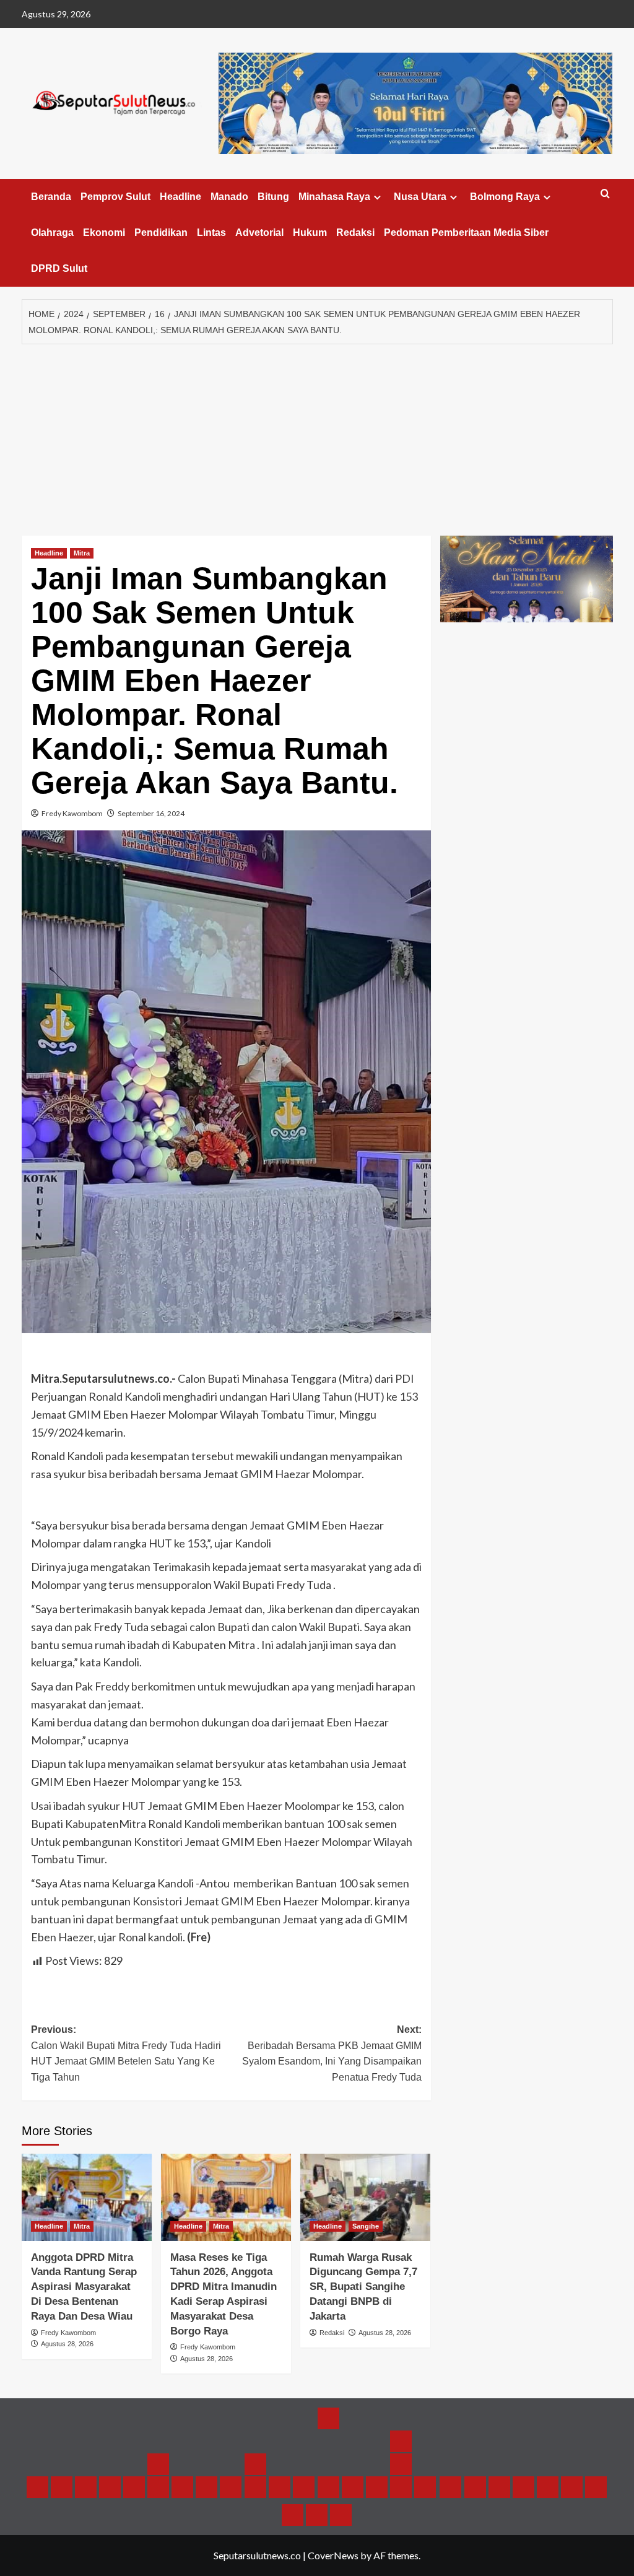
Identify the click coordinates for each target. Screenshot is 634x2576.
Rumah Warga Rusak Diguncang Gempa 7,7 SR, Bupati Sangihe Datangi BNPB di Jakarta (363, 2287)
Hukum (310, 233)
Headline (180, 197)
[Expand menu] (377, 197)
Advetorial (259, 233)
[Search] (605, 194)
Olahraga (52, 233)
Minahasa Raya (334, 197)
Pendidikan (161, 233)
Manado (229, 197)
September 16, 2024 (151, 813)
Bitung (273, 197)
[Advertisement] (317, 437)
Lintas (211, 233)
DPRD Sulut (59, 268)
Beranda (51, 197)
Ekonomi (104, 233)
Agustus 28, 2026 (67, 2344)
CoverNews (333, 2555)
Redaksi (355, 233)
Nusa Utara (420, 197)
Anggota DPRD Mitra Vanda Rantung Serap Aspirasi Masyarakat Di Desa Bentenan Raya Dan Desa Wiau (84, 2287)
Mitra (82, 553)
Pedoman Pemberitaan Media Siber (466, 233)
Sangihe (366, 2226)
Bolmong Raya (505, 197)
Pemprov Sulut (115, 197)
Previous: (126, 2053)
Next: (332, 2053)
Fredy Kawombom (72, 813)
